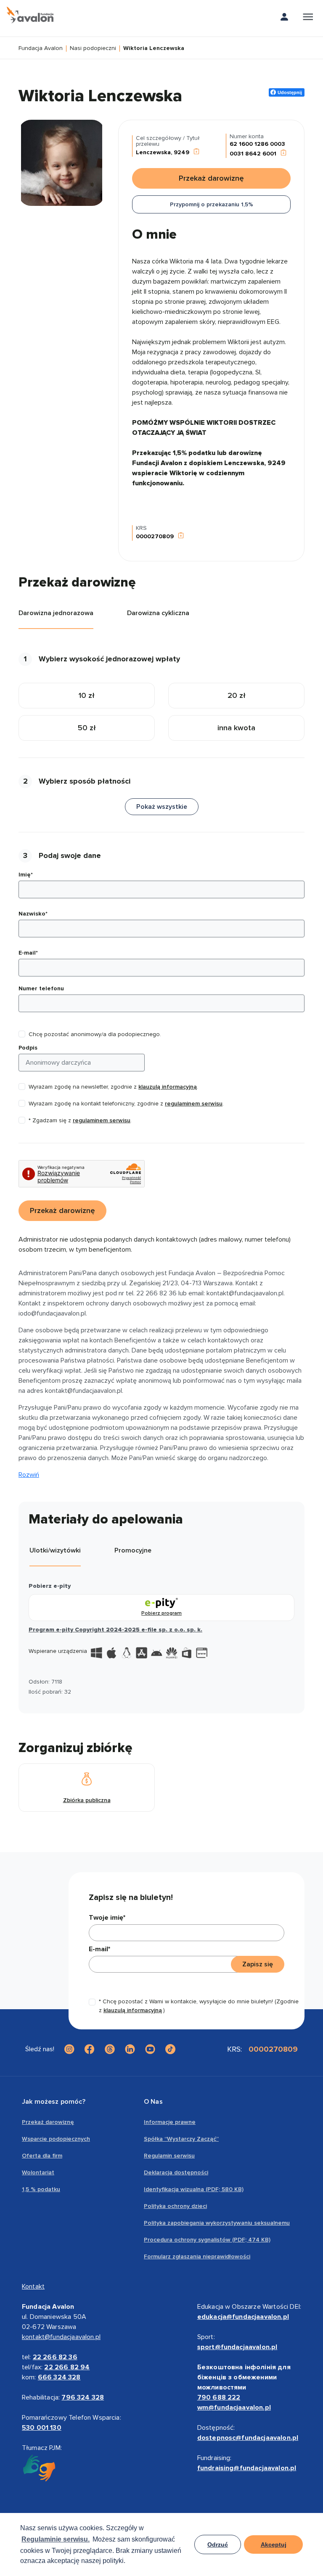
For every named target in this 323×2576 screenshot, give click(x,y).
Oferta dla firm (42, 2156)
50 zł (87, 728)
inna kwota (236, 728)
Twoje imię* (107, 1918)
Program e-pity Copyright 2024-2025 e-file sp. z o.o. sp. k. (115, 1630)
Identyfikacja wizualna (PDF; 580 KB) (194, 2189)
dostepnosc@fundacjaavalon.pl (248, 2438)
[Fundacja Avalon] (30, 15)
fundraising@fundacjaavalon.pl (247, 2468)
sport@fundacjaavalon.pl (237, 2347)
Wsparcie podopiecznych (56, 2139)
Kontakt (33, 2287)
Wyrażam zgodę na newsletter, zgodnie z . (113, 1087)
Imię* (26, 875)
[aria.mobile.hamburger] (308, 18)
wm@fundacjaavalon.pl (234, 2408)
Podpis (28, 1048)
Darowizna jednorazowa (56, 613)
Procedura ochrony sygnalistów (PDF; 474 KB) (207, 2240)
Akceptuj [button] (274, 2544)
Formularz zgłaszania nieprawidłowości (197, 2256)
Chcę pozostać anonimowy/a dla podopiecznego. (95, 1034)
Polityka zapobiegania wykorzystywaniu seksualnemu (217, 2223)
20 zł (237, 695)
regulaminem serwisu (194, 1104)
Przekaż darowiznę (48, 2122)
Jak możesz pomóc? (54, 2102)
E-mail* (28, 953)
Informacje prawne (170, 2122)
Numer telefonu (41, 988)
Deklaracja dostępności (176, 2172)
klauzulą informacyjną (168, 1087)
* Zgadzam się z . (80, 1120)
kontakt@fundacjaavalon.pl (61, 2337)
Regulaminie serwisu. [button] (56, 2539)
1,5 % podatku (41, 2189)
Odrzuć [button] (218, 2544)
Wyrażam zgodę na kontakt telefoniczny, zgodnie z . (126, 1104)
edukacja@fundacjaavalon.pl (243, 2317)
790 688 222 (219, 2397)
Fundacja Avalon (41, 49)
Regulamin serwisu (169, 2156)
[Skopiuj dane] (196, 152)
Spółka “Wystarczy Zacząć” (181, 2139)
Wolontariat (38, 2172)
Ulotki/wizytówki (55, 1550)
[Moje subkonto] (284, 18)
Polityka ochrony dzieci (175, 2206)
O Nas (153, 2102)
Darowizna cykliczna (158, 613)
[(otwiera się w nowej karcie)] (69, 2049)
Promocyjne (133, 1550)
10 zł (87, 695)
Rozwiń (29, 1475)
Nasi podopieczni (93, 49)
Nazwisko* (33, 914)
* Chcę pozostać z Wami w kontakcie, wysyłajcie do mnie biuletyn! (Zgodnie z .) (199, 2006)
